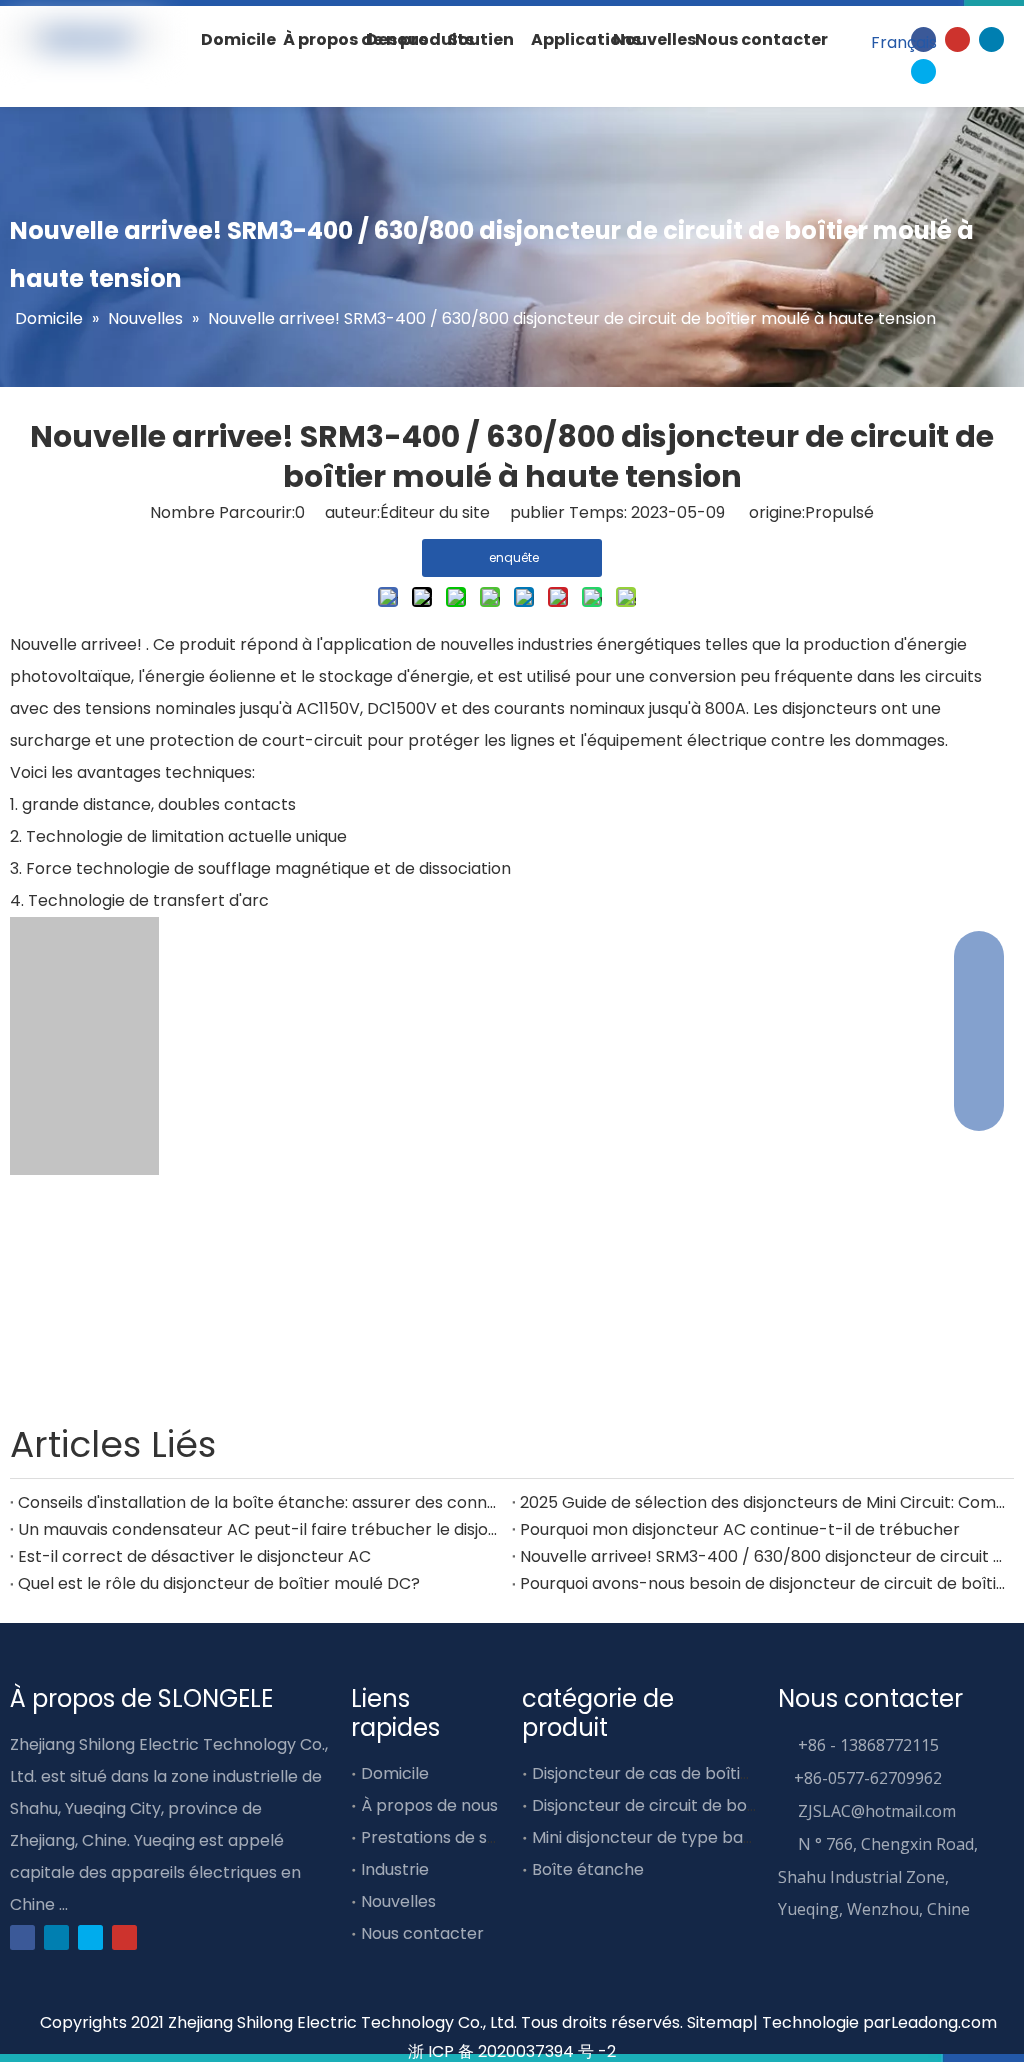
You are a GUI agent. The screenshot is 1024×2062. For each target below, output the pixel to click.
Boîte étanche (588, 1869)
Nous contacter (422, 1933)
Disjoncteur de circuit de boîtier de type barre (712, 1805)
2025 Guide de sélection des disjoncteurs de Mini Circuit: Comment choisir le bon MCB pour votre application (763, 1502)
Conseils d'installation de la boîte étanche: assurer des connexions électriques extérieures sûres (261, 1502)
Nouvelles (398, 1901)
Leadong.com (944, 2022)
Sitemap (720, 2022)
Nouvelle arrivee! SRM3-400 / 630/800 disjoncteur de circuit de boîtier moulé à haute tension (763, 1556)
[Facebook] (22, 1936)
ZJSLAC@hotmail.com (877, 1811)
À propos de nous (429, 1805)
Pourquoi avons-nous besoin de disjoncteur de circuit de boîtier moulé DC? (763, 1583)
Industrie (395, 1869)
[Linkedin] (991, 38)
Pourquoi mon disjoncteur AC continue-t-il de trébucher (740, 1529)
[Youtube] (957, 38)
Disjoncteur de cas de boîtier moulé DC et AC (709, 1773)
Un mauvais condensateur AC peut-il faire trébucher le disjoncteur (261, 1529)
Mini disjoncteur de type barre (649, 1837)
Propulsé (839, 512)
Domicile (395, 1773)
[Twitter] (923, 70)
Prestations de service (448, 1837)
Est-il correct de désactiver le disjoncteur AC (194, 1556)
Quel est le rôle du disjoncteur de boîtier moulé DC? (219, 1583)
